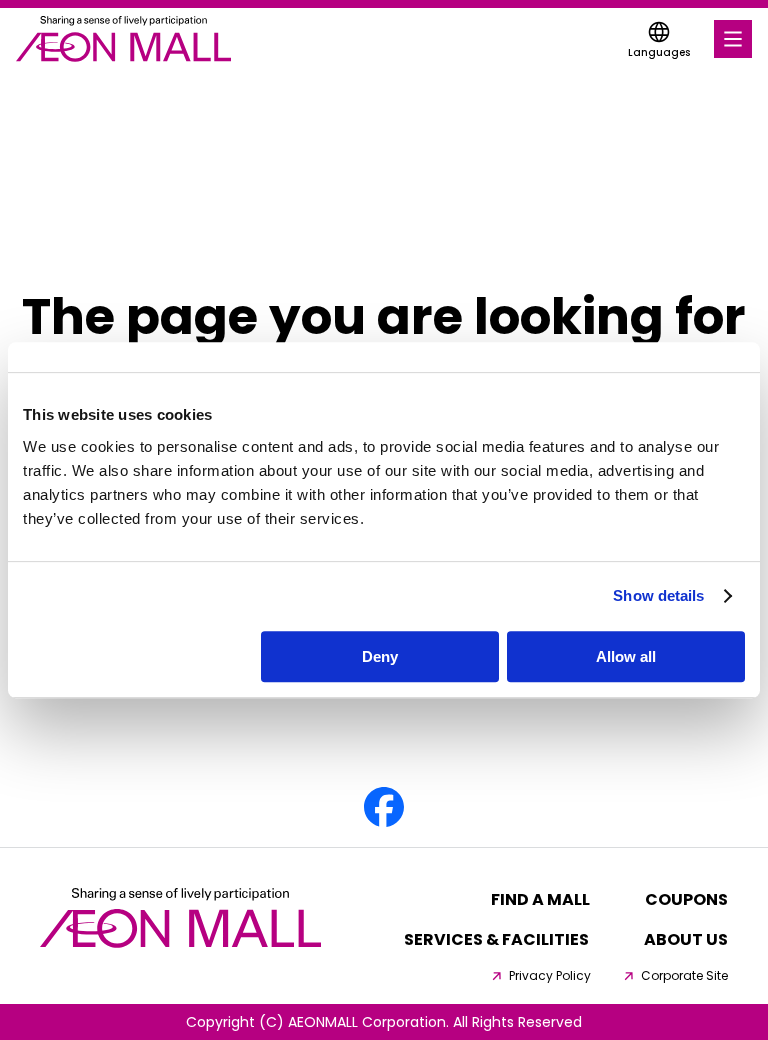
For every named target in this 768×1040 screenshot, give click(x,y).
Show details (658, 595)
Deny (380, 656)
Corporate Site (684, 976)
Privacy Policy (550, 976)
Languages (659, 52)
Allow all (626, 656)
